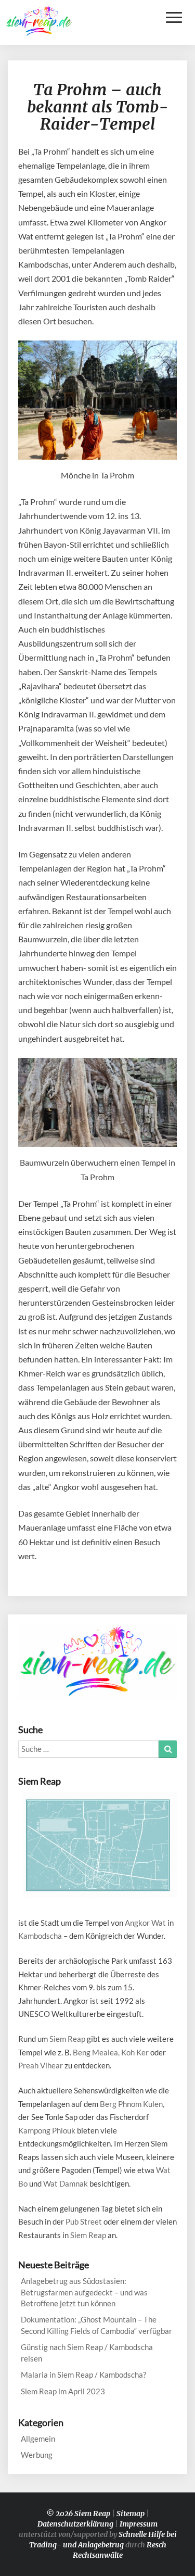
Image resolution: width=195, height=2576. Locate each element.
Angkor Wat (145, 1923)
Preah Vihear (41, 2065)
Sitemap (131, 2514)
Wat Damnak (66, 2183)
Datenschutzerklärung (75, 2524)
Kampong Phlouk (47, 2130)
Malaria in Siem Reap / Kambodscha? (83, 2375)
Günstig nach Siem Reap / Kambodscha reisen (87, 2352)
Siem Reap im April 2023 (63, 2391)
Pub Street (84, 2221)
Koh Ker (135, 2052)
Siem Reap (67, 2039)
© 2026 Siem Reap (78, 2514)
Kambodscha (40, 1936)
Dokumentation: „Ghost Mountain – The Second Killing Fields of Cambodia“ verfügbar (96, 2325)
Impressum (139, 2524)
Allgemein (38, 2439)
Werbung (37, 2455)
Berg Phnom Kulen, (132, 2104)
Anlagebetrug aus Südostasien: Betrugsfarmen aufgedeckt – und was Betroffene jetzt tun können (84, 2292)
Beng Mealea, (96, 2052)
